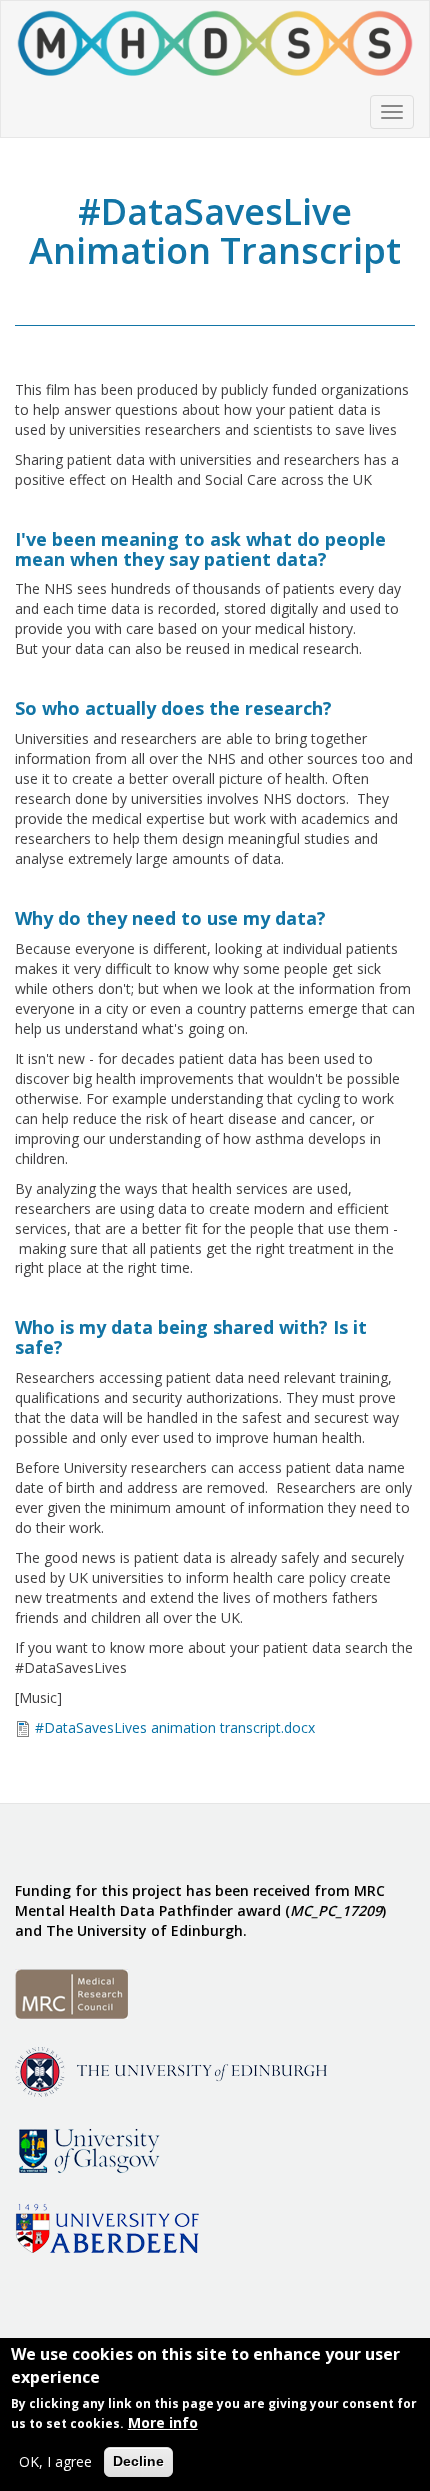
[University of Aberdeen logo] (107, 2225)
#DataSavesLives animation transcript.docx (175, 1727)
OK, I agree (55, 2461)
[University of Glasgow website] (87, 2147)
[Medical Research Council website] (71, 1991)
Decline (138, 2461)
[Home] (215, 44)
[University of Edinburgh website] (171, 2069)
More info (163, 2422)
